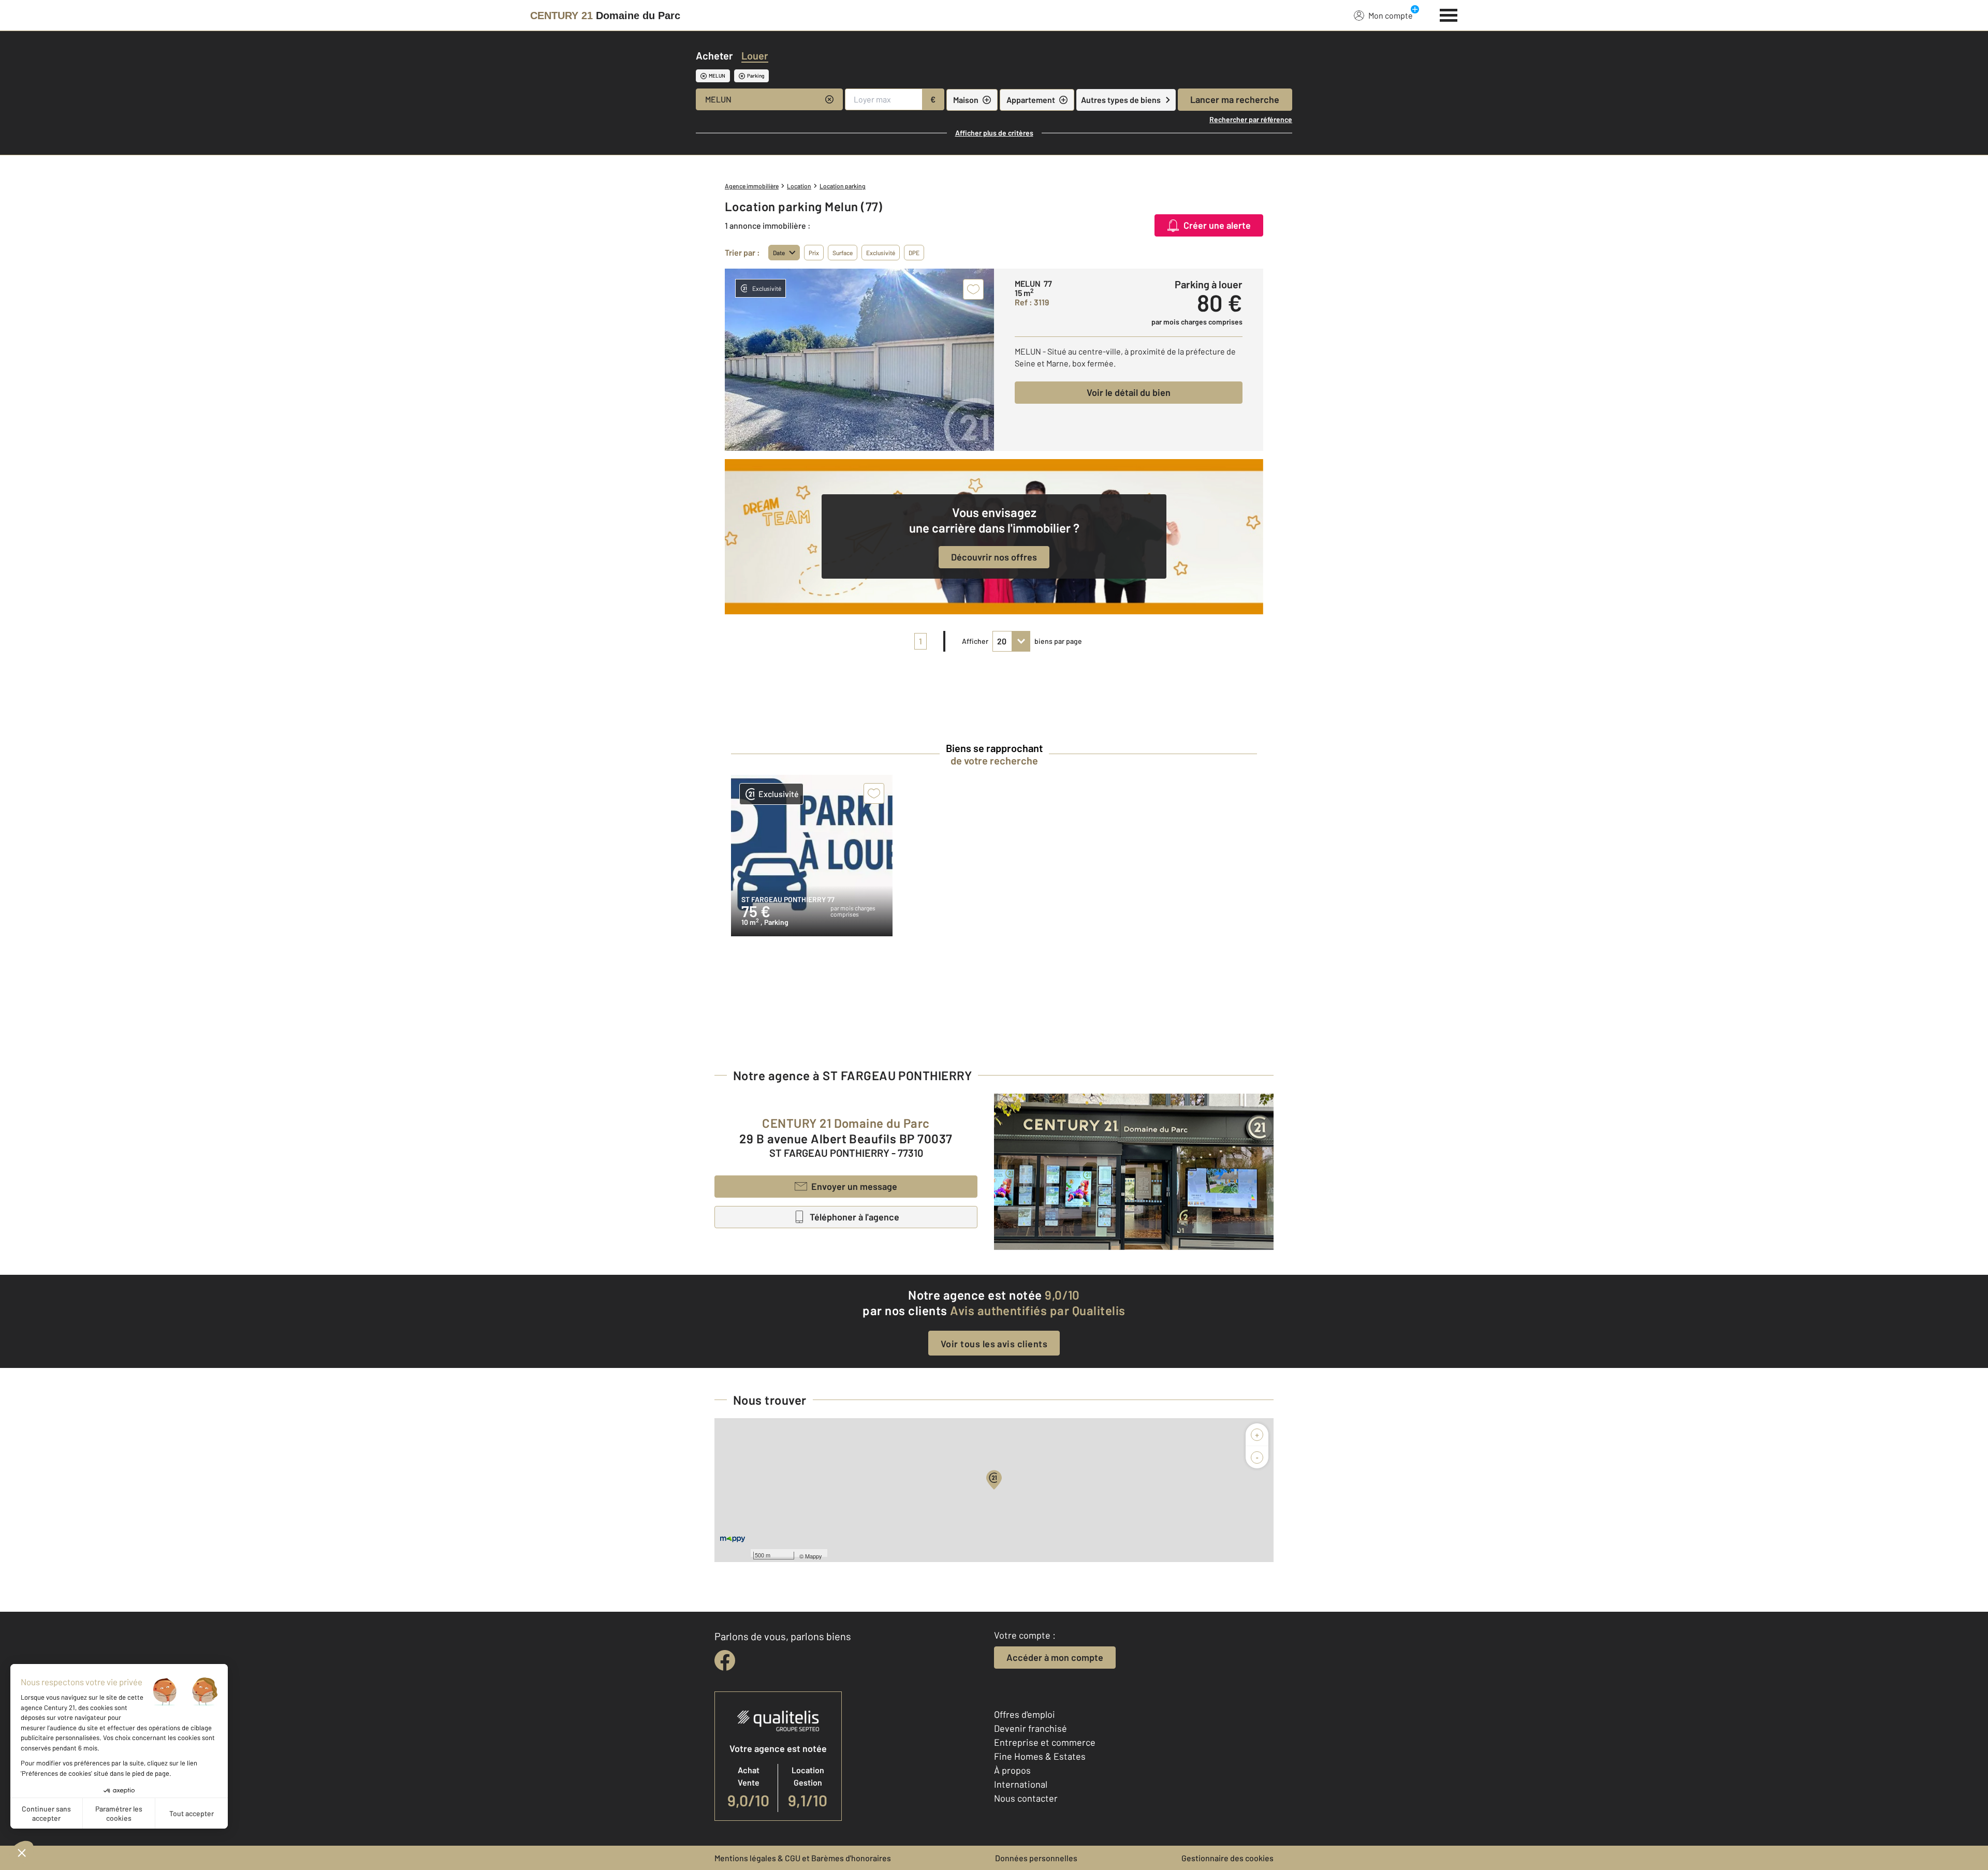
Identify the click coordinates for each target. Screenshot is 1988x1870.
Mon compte (1391, 15)
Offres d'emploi (1025, 1714)
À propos (1012, 1770)
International (1021, 1784)
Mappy (814, 1556)
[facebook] (725, 1660)
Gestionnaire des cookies (1227, 1858)
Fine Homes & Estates (1040, 1756)
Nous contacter (1026, 1798)
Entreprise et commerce (1045, 1742)
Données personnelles (1036, 1858)
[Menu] (1449, 14)
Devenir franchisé (1030, 1728)
